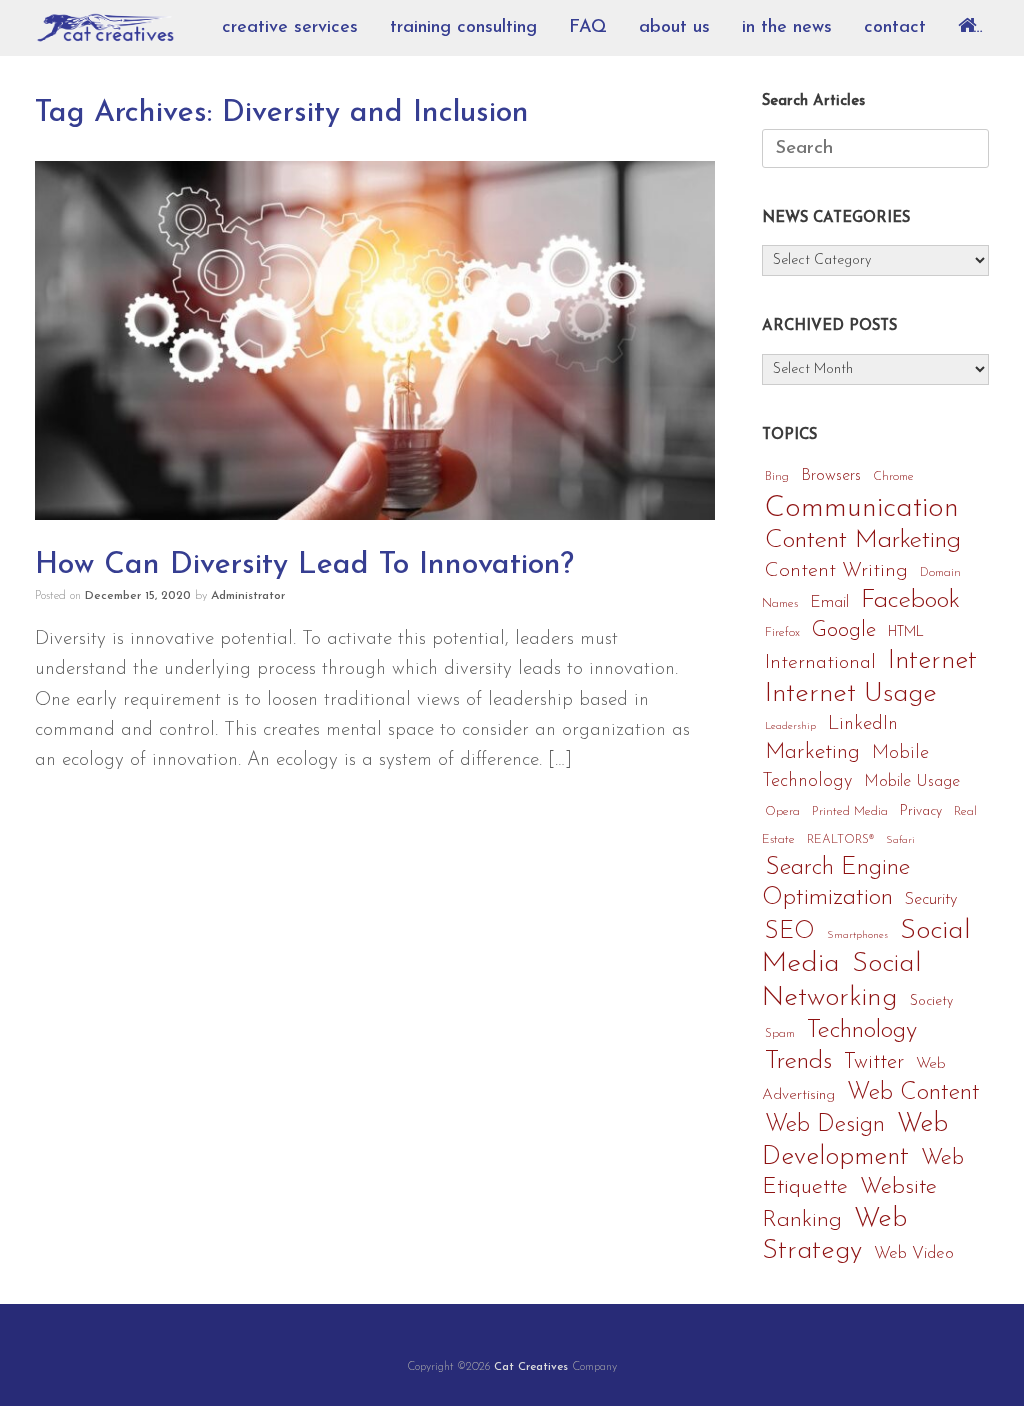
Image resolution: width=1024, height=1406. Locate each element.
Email (829, 603)
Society (931, 1001)
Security (931, 900)
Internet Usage (851, 694)
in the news (787, 28)
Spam (780, 1034)
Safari (900, 840)
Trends (798, 1061)
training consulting (463, 28)
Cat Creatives (531, 1367)
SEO (790, 932)
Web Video (914, 1253)
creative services (290, 28)
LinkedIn (863, 724)
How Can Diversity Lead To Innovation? (304, 565)
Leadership (790, 726)
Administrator (248, 596)
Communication (862, 508)
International (820, 663)
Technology (862, 1030)
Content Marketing (863, 540)
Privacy (921, 811)
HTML (906, 632)
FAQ (588, 28)
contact (895, 28)
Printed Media (850, 812)
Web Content (913, 1093)
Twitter (874, 1062)
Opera (782, 812)
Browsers (831, 476)
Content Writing (836, 571)
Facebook (910, 600)
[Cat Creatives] (105, 28)
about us (674, 28)
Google (844, 630)
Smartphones (857, 935)
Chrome (893, 477)
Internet (932, 661)
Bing (777, 477)
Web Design (825, 1125)
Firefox (782, 633)
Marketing (812, 752)
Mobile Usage (912, 782)
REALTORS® (840, 840)
